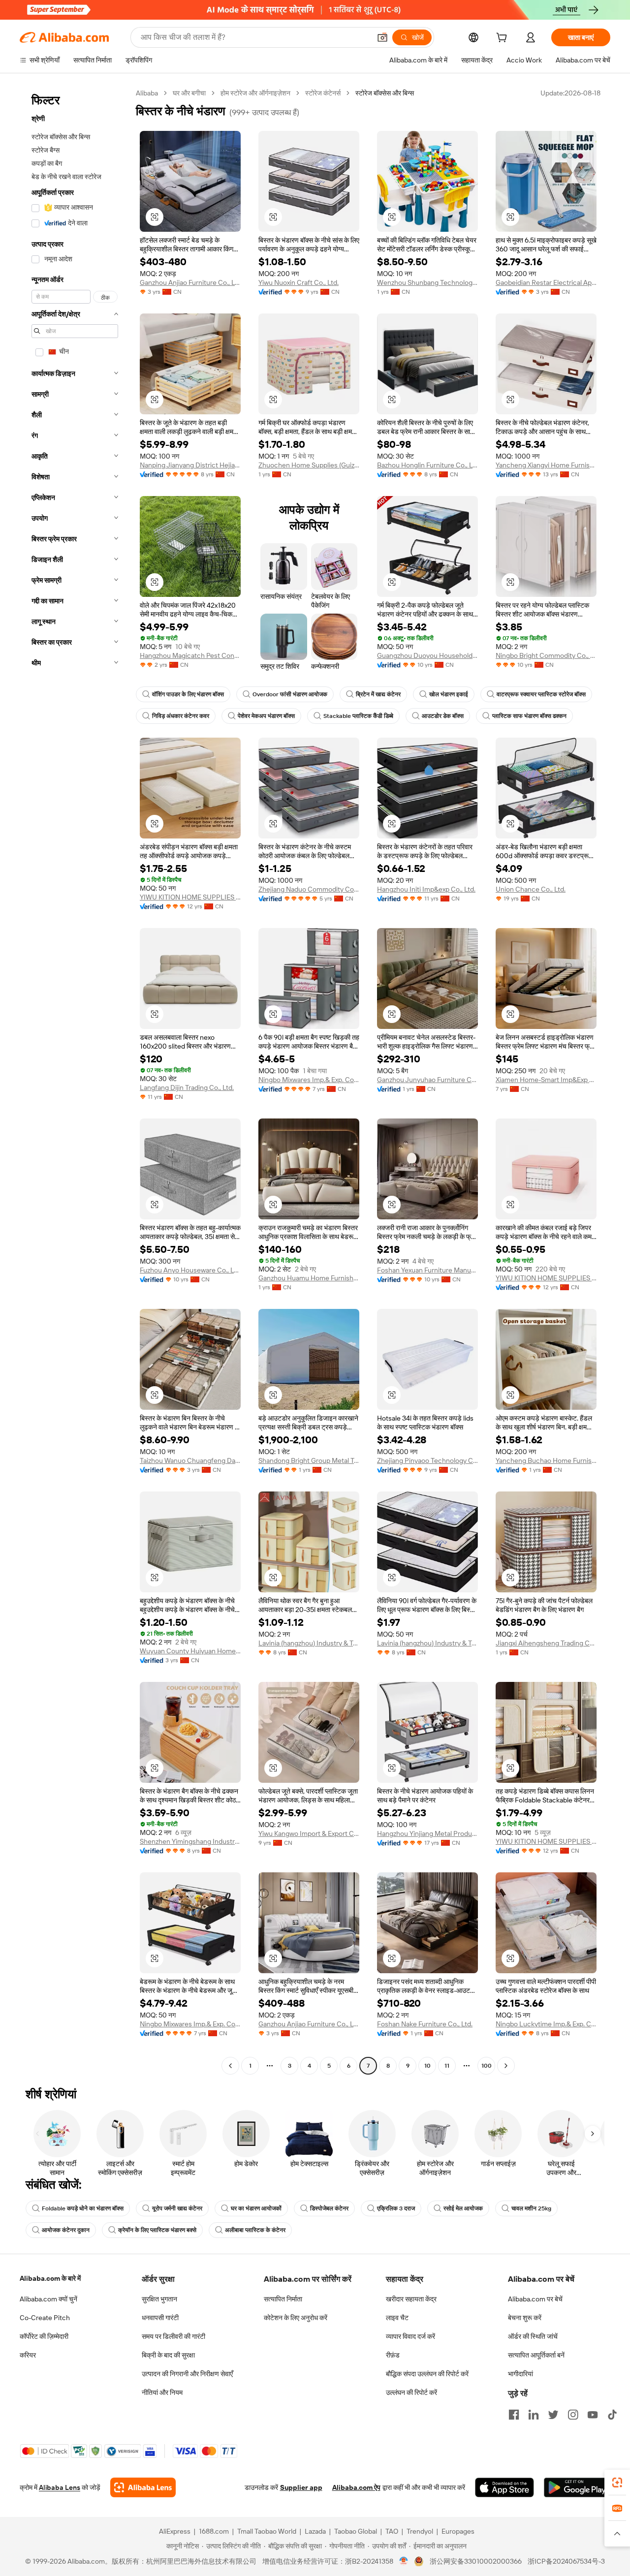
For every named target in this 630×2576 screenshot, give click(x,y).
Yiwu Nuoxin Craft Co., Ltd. (299, 282)
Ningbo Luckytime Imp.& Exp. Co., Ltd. (546, 2024)
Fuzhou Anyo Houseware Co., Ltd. (190, 1270)
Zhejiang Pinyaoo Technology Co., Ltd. (427, 1460)
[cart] (504, 39)
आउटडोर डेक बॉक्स (443, 716)
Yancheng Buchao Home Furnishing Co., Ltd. (546, 1460)
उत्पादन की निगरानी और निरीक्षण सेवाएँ (187, 2374)
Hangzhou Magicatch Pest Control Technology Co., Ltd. (190, 655)
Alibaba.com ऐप (356, 2487)
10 (427, 2066)
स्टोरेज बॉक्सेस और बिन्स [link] (385, 93)
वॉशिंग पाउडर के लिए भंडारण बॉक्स (188, 694)
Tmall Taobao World (267, 2531)
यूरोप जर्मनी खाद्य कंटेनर (177, 2208)
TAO (392, 2531)
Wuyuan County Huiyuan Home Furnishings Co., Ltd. (190, 1651)
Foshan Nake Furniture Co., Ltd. (425, 2024)
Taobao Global (356, 2531)
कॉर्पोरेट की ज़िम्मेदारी (44, 2336)
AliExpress (175, 2531)
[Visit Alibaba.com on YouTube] (593, 2415)
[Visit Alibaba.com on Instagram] (573, 2415)
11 (447, 2066)
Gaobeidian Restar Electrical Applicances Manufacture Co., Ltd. (546, 282)
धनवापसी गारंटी (160, 2318)
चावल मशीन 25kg (531, 2208)
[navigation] (75, 1081)
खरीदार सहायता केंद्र (411, 2299)
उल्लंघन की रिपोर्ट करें (411, 2392)
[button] (382, 37)
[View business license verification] (404, 2561)
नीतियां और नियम (162, 2392)
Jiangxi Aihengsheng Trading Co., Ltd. (546, 1643)
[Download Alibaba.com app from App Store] (504, 2487)
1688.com (214, 2531)
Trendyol (420, 2531)
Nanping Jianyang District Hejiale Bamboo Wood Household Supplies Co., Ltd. (190, 465)
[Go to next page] (506, 2066)
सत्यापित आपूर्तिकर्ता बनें (536, 2355)
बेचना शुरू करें (525, 2318)
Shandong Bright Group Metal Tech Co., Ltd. (309, 1460)
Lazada (315, 2531)
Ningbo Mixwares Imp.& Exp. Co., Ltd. (309, 1080)
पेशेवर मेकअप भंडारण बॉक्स (266, 716)
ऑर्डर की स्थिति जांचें (533, 2336)
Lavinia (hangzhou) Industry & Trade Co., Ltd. (309, 1643)
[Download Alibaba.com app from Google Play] (577, 2487)
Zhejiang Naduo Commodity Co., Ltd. (309, 889)
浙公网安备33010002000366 (476, 2561)
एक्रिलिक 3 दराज (396, 2208)
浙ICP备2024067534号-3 (566, 2561)
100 (487, 2066)
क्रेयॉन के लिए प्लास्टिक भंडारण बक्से (157, 2230)
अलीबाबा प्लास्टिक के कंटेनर (255, 2230)
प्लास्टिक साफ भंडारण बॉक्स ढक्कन (529, 716)
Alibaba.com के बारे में (50, 2278)
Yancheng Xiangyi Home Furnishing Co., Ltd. (546, 465)
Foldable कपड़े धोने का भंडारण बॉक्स (83, 2208)
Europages (458, 2531)
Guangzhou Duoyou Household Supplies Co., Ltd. (427, 655)
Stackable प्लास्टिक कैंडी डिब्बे (358, 716)
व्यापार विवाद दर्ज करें (410, 2336)
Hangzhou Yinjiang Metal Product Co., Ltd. (427, 1833)
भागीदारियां (520, 2374)
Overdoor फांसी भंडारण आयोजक (290, 694)
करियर (28, 2355)
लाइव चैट (397, 2318)
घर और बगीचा (189, 93)
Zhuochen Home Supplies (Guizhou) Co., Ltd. (309, 465)
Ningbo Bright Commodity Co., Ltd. (546, 655)
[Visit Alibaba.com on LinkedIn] (534, 2415)
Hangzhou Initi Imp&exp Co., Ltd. (426, 889)
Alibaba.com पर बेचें (535, 2299)
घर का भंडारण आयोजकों (256, 2208)
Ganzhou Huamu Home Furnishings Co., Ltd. (309, 1278)
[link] (617, 2483)
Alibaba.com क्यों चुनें (48, 2299)
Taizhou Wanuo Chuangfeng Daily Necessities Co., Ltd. (190, 1460)
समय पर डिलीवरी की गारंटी (173, 2336)
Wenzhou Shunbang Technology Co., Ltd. (427, 282)
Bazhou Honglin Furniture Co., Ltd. (427, 465)
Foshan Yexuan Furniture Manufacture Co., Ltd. (427, 1270)
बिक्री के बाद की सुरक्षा (168, 2355)
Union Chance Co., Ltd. (531, 889)
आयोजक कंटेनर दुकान (66, 2230)
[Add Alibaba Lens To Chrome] (143, 2487)
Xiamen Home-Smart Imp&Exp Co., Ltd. (546, 1080)
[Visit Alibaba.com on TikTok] (612, 2415)
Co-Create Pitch (45, 2318)
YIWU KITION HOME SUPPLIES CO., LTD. (190, 897)
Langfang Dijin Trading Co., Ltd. (187, 1087)
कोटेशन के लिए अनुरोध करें (296, 2318)
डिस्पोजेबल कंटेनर (329, 2208)
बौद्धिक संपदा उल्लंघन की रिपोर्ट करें (427, 2374)
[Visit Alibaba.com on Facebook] (514, 2415)
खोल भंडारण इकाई (449, 694)
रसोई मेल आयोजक (463, 2208)
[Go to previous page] (230, 2066)
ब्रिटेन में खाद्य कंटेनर (378, 694)
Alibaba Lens (60, 2487)
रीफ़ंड (393, 2355)
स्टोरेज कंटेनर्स (323, 93)
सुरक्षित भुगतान (159, 2299)
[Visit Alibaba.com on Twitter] (553, 2415)
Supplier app (301, 2487)
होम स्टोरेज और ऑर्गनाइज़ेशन (255, 93)
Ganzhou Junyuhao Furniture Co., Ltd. (427, 1080)
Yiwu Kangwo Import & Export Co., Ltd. (309, 1833)
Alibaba (147, 93)
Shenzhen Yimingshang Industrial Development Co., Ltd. (190, 1841)
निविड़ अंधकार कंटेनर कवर (181, 716)
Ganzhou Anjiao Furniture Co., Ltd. (190, 282)
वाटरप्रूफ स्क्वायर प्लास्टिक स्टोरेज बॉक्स (541, 694)
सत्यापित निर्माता (283, 2299)
